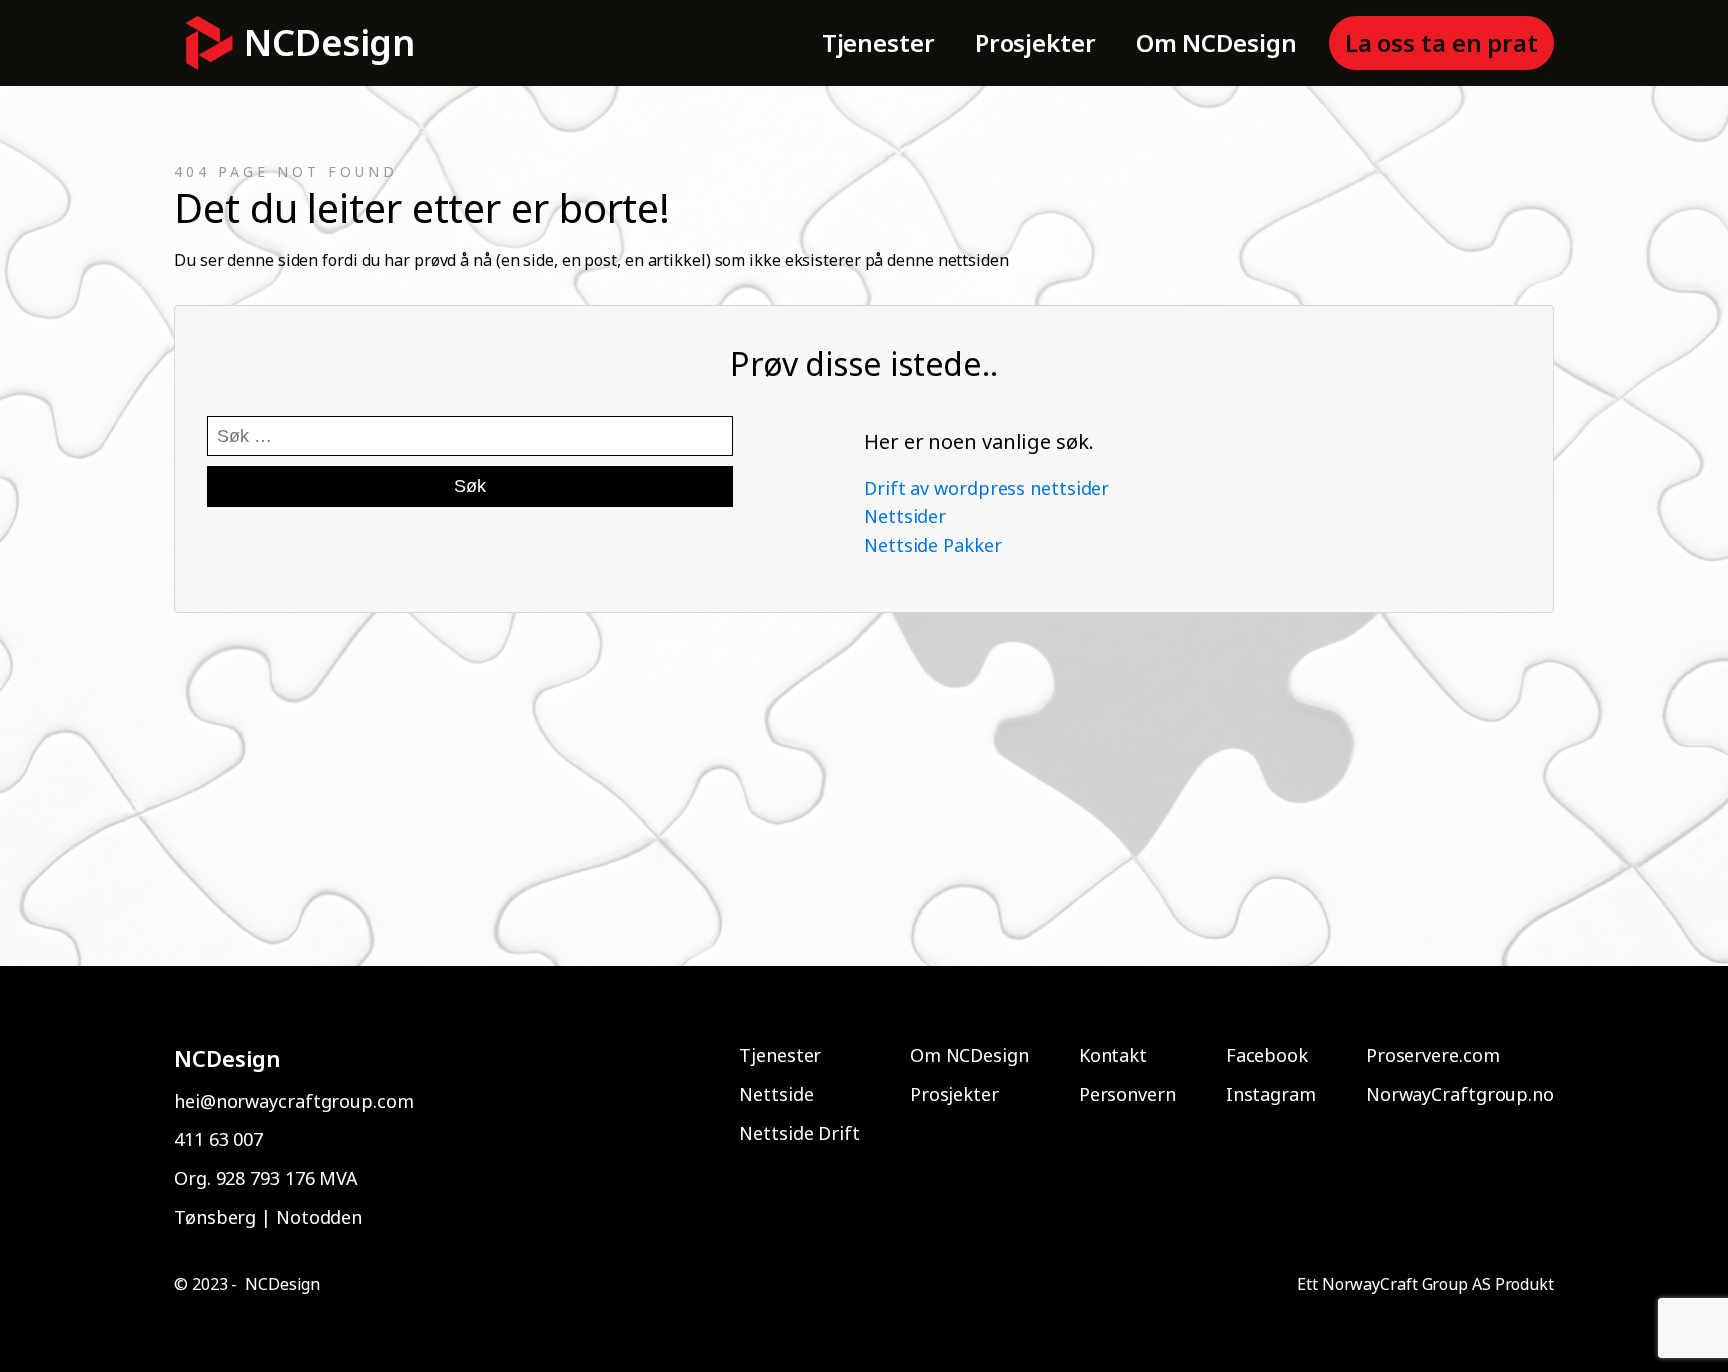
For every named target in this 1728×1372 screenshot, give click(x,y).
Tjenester (878, 42)
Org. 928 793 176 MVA (266, 1178)
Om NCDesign (1216, 42)
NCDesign (329, 42)
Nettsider (905, 516)
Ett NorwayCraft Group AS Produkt (1425, 1284)
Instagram (1271, 1094)
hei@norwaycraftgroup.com (294, 1101)
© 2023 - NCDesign (247, 1284)
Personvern (1127, 1094)
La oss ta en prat (1441, 42)
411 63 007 (218, 1139)
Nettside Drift (799, 1133)
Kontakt (1113, 1055)
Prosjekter (1035, 42)
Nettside (776, 1094)
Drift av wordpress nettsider (986, 488)
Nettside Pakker (933, 545)
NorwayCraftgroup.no (1460, 1094)
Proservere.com (1433, 1055)
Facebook (1267, 1055)
